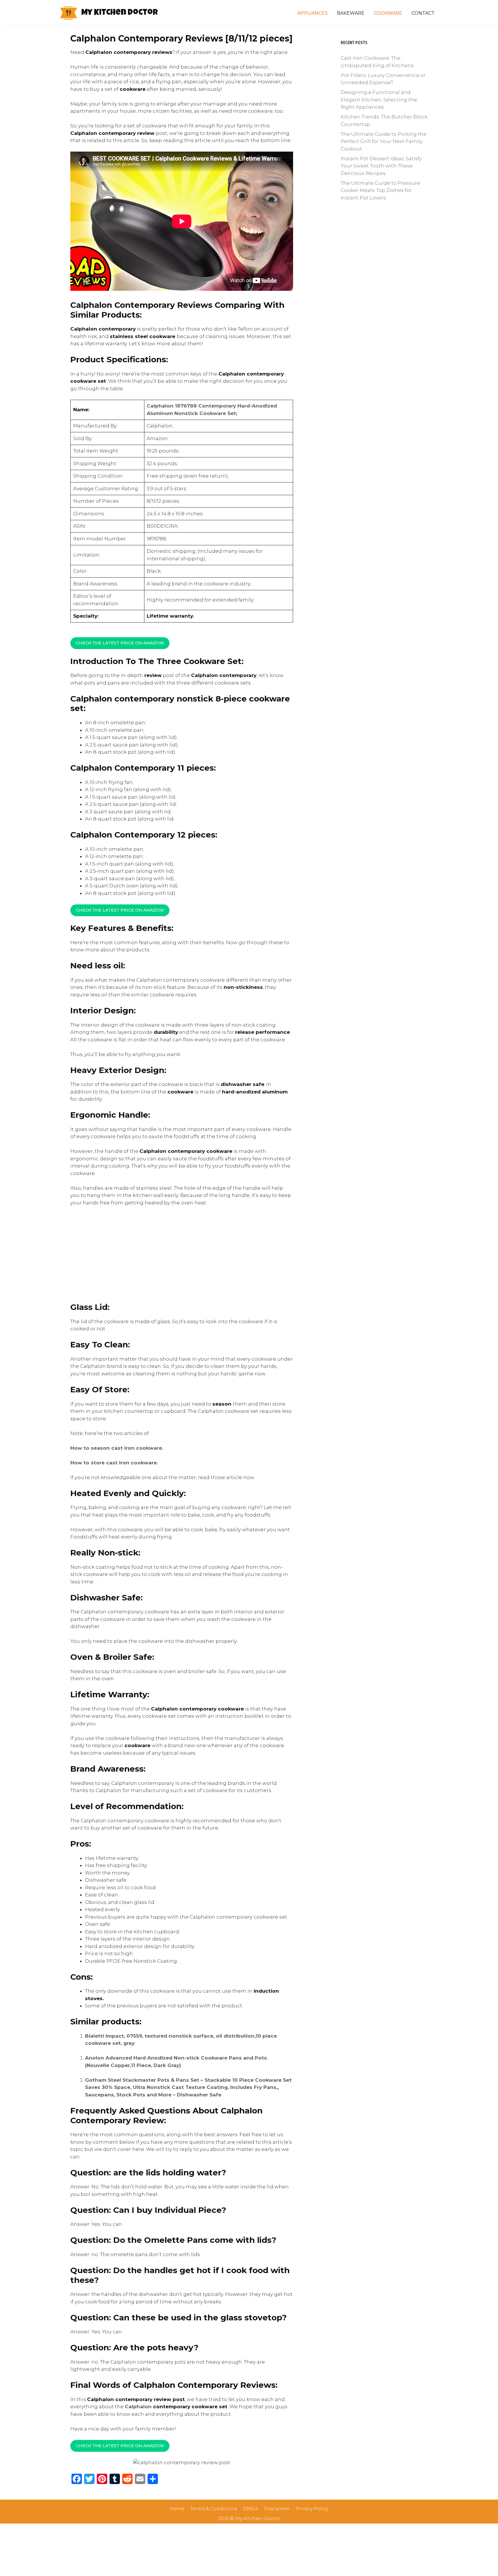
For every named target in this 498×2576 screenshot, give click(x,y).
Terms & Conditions (214, 2509)
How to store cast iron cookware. (115, 1463)
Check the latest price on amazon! (120, 910)
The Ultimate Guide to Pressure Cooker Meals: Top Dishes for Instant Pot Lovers (380, 190)
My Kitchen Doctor (120, 13)
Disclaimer (277, 2509)
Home (177, 2509)
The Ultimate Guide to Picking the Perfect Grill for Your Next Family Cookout (384, 141)
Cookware (388, 13)
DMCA (251, 2509)
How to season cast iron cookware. (117, 1448)
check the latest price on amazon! (120, 643)
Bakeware (351, 13)
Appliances (313, 13)
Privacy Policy (312, 2509)
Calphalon (138, 2407)
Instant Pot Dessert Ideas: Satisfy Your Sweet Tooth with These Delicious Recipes (381, 166)
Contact (423, 13)
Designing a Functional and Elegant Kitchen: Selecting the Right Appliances (379, 100)
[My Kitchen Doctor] (69, 13)
